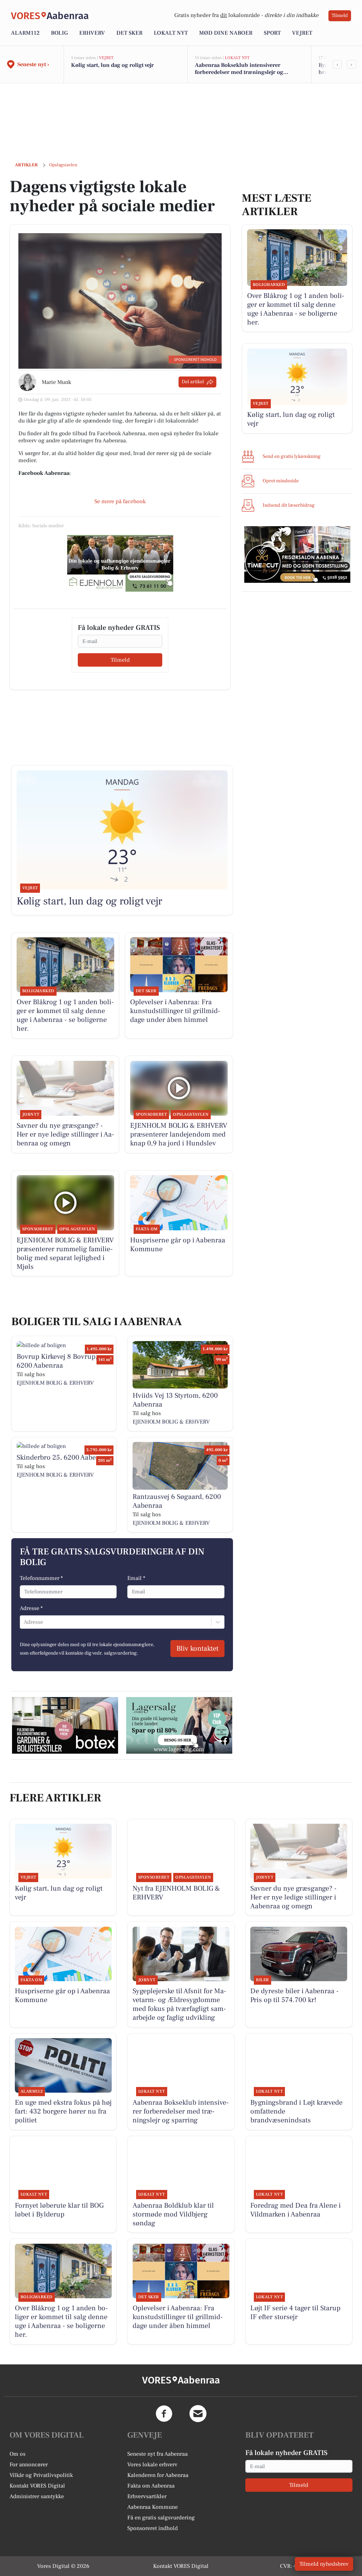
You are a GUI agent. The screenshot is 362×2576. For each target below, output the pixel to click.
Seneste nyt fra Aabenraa (157, 2454)
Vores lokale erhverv (152, 2465)
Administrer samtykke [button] (37, 2496)
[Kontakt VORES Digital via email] (198, 2414)
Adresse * (31, 1608)
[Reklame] (120, 563)
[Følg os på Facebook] (164, 2414)
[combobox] (24, 1622)
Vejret (302, 33)
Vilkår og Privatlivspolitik (41, 2475)
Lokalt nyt (171, 33)
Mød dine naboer (226, 33)
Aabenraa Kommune (153, 2507)
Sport (272, 33)
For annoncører (29, 2465)
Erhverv (92, 33)
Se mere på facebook (120, 501)
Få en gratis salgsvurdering (161, 2518)
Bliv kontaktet (197, 1649)
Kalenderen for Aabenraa (158, 2475)
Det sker (129, 33)
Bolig (59, 33)
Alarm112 (25, 33)
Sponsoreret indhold (153, 2528)
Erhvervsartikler (147, 2496)
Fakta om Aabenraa (151, 2486)
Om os (17, 2454)
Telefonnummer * (41, 1578)
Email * (136, 1578)
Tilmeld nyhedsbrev (324, 2564)
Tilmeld (340, 16)
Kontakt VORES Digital (37, 2486)
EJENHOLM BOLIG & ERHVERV (55, 1383)
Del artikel (193, 382)
